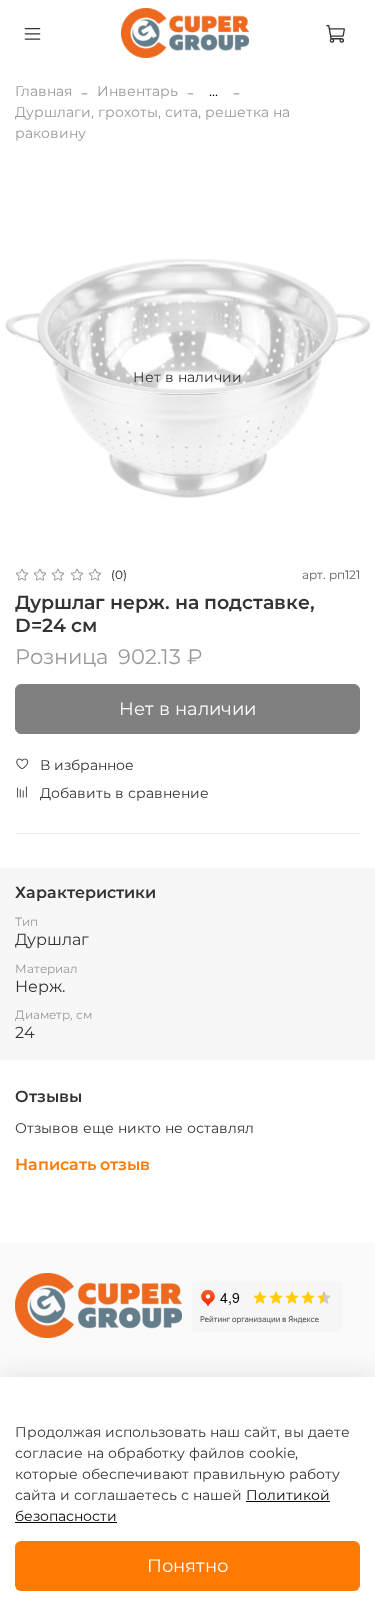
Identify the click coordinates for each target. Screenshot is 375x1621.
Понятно (187, 1565)
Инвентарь (137, 91)
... (213, 91)
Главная (43, 91)
